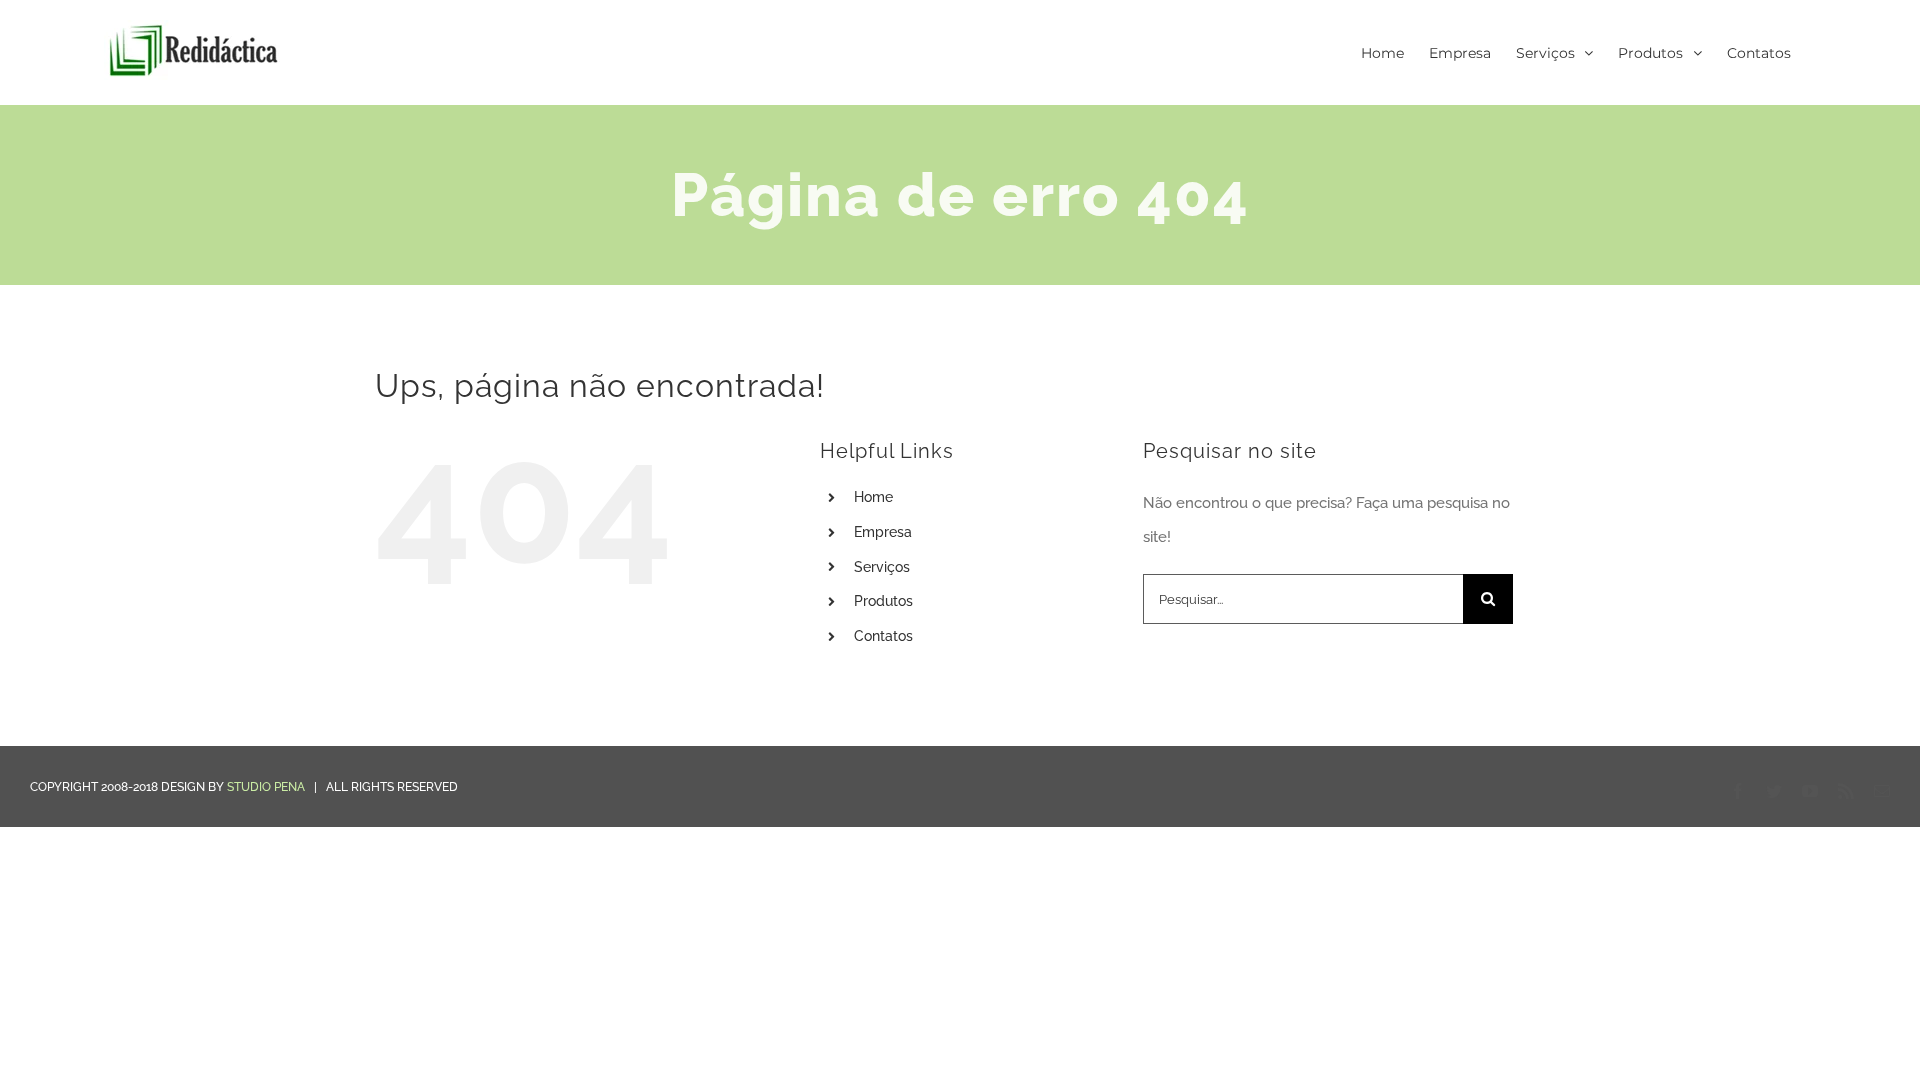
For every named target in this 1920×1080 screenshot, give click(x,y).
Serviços (882, 567)
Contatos (883, 636)
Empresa (883, 532)
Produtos (883, 601)
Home (873, 497)
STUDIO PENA (266, 787)
